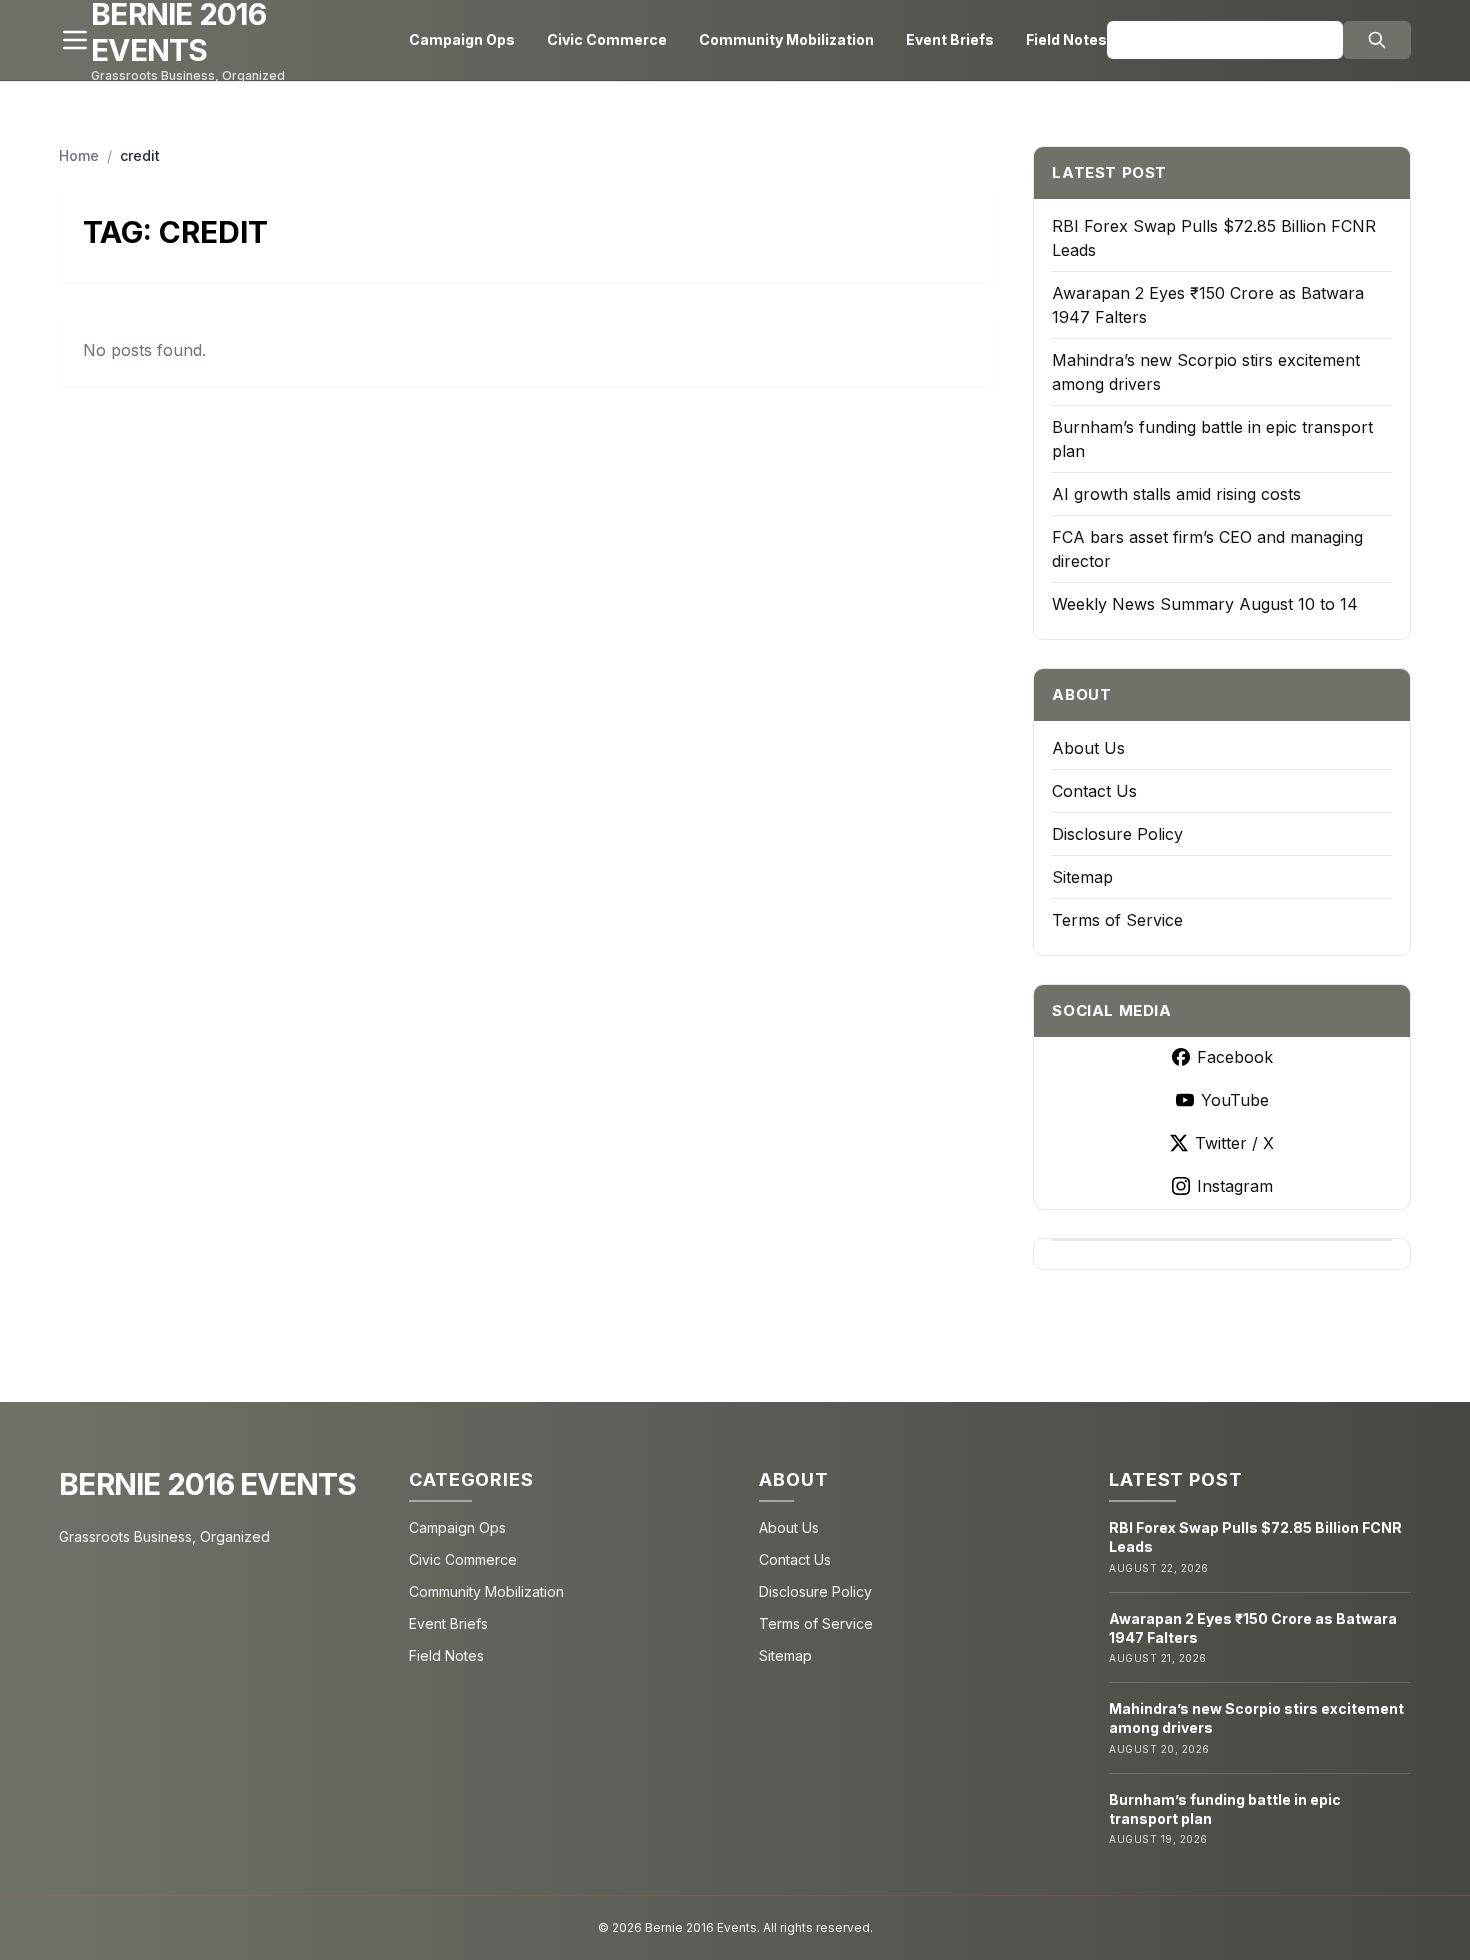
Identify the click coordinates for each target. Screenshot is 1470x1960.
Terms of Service (1117, 920)
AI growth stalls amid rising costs (1176, 494)
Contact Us (1094, 791)
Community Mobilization (786, 39)
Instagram (1235, 1186)
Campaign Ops (462, 39)
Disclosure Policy (1117, 834)
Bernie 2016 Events (208, 1484)
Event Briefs (950, 39)
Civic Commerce (607, 39)
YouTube (1235, 1100)
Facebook (1235, 1057)
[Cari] (1377, 40)
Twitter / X (1234, 1143)
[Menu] (75, 40)
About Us (1088, 748)
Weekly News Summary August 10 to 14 (1205, 604)
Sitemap (1082, 877)
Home (79, 155)
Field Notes (1066, 39)
